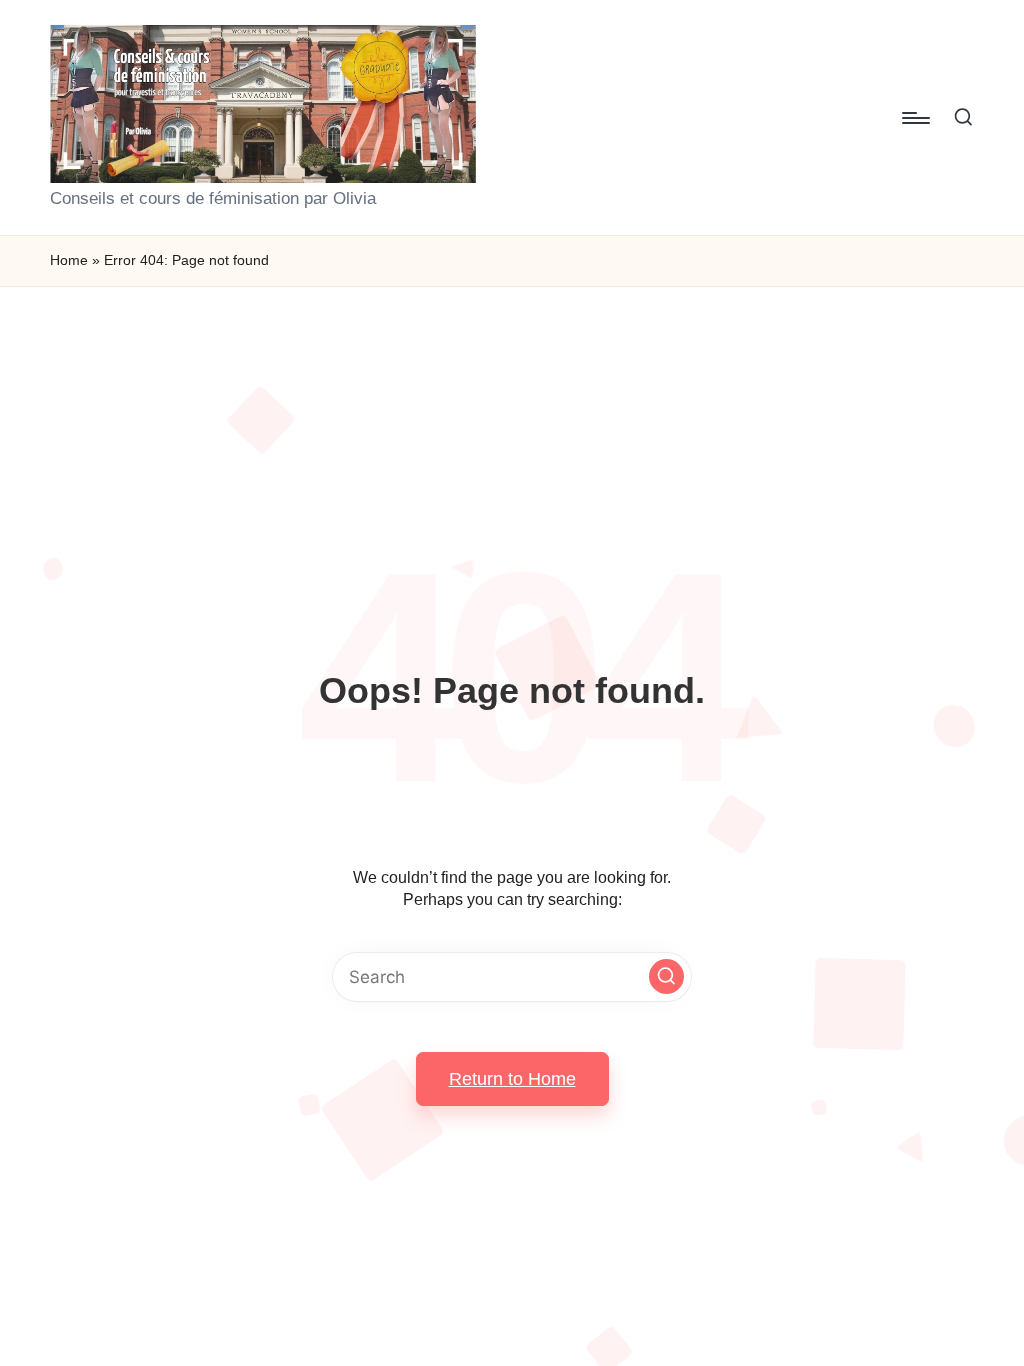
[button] (666, 976)
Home (69, 260)
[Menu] (914, 118)
